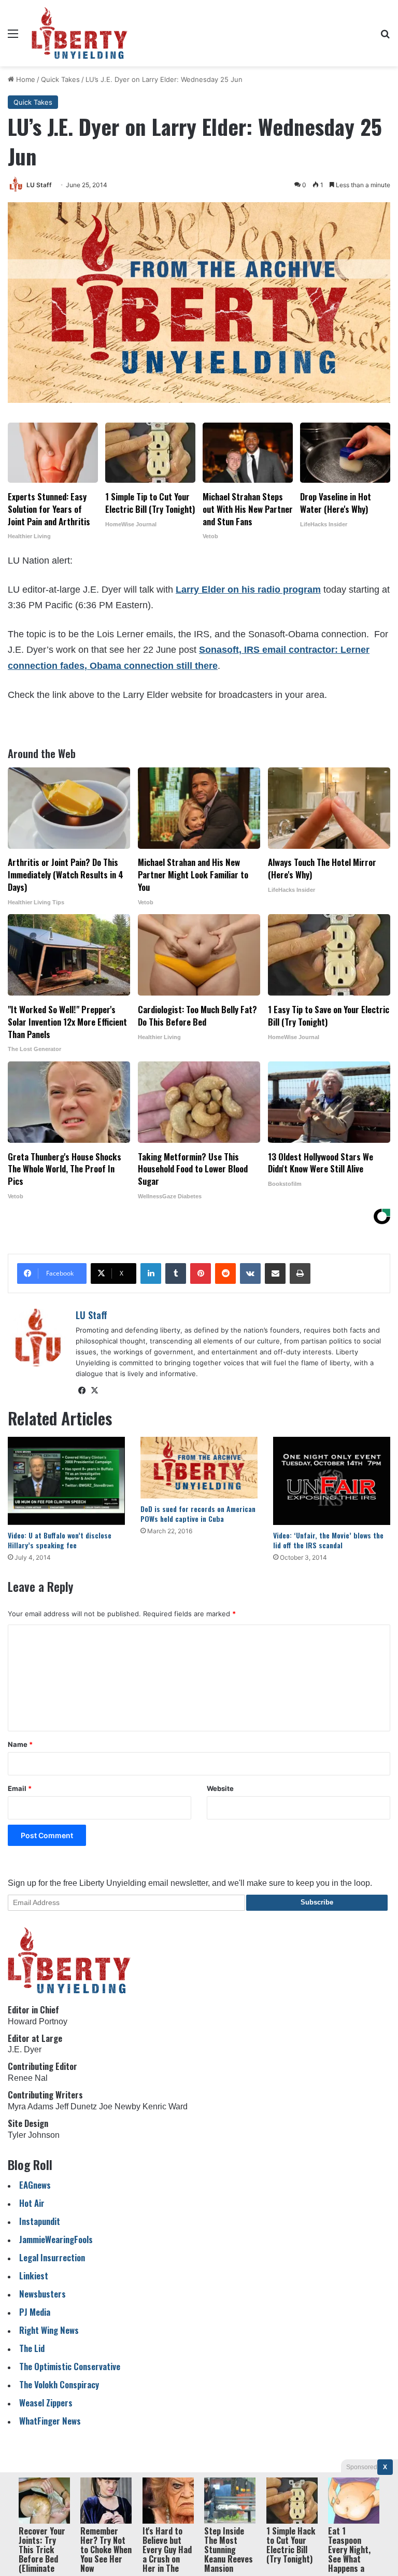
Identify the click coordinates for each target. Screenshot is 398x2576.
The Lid (32, 2348)
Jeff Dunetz (76, 2106)
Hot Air (32, 2203)
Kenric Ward (165, 2106)
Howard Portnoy (38, 2021)
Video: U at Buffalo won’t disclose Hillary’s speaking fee (60, 1540)
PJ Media (35, 2312)
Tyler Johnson (34, 2135)
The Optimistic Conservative (70, 2366)
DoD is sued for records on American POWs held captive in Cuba (198, 1514)
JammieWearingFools (56, 2239)
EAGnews (35, 2185)
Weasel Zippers (46, 2403)
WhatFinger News (50, 2421)
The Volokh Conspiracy (59, 2384)
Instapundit (40, 2221)
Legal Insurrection (52, 2257)
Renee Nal (28, 2078)
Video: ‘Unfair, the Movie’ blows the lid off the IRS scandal (328, 1540)
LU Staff (39, 185)
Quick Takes (60, 79)
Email (20, 1788)
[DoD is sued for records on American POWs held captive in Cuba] (199, 1468)
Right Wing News (49, 2330)
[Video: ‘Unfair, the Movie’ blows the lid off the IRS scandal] (332, 1481)
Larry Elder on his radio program (248, 590)
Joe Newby (120, 2106)
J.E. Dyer (25, 2049)
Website (220, 1788)
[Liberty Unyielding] (80, 33)
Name (20, 1744)
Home (25, 79)
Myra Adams (31, 2106)
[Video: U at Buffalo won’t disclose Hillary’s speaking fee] (66, 1481)
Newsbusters (42, 2294)
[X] (94, 1391)
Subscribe (317, 1902)
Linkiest (34, 2276)
